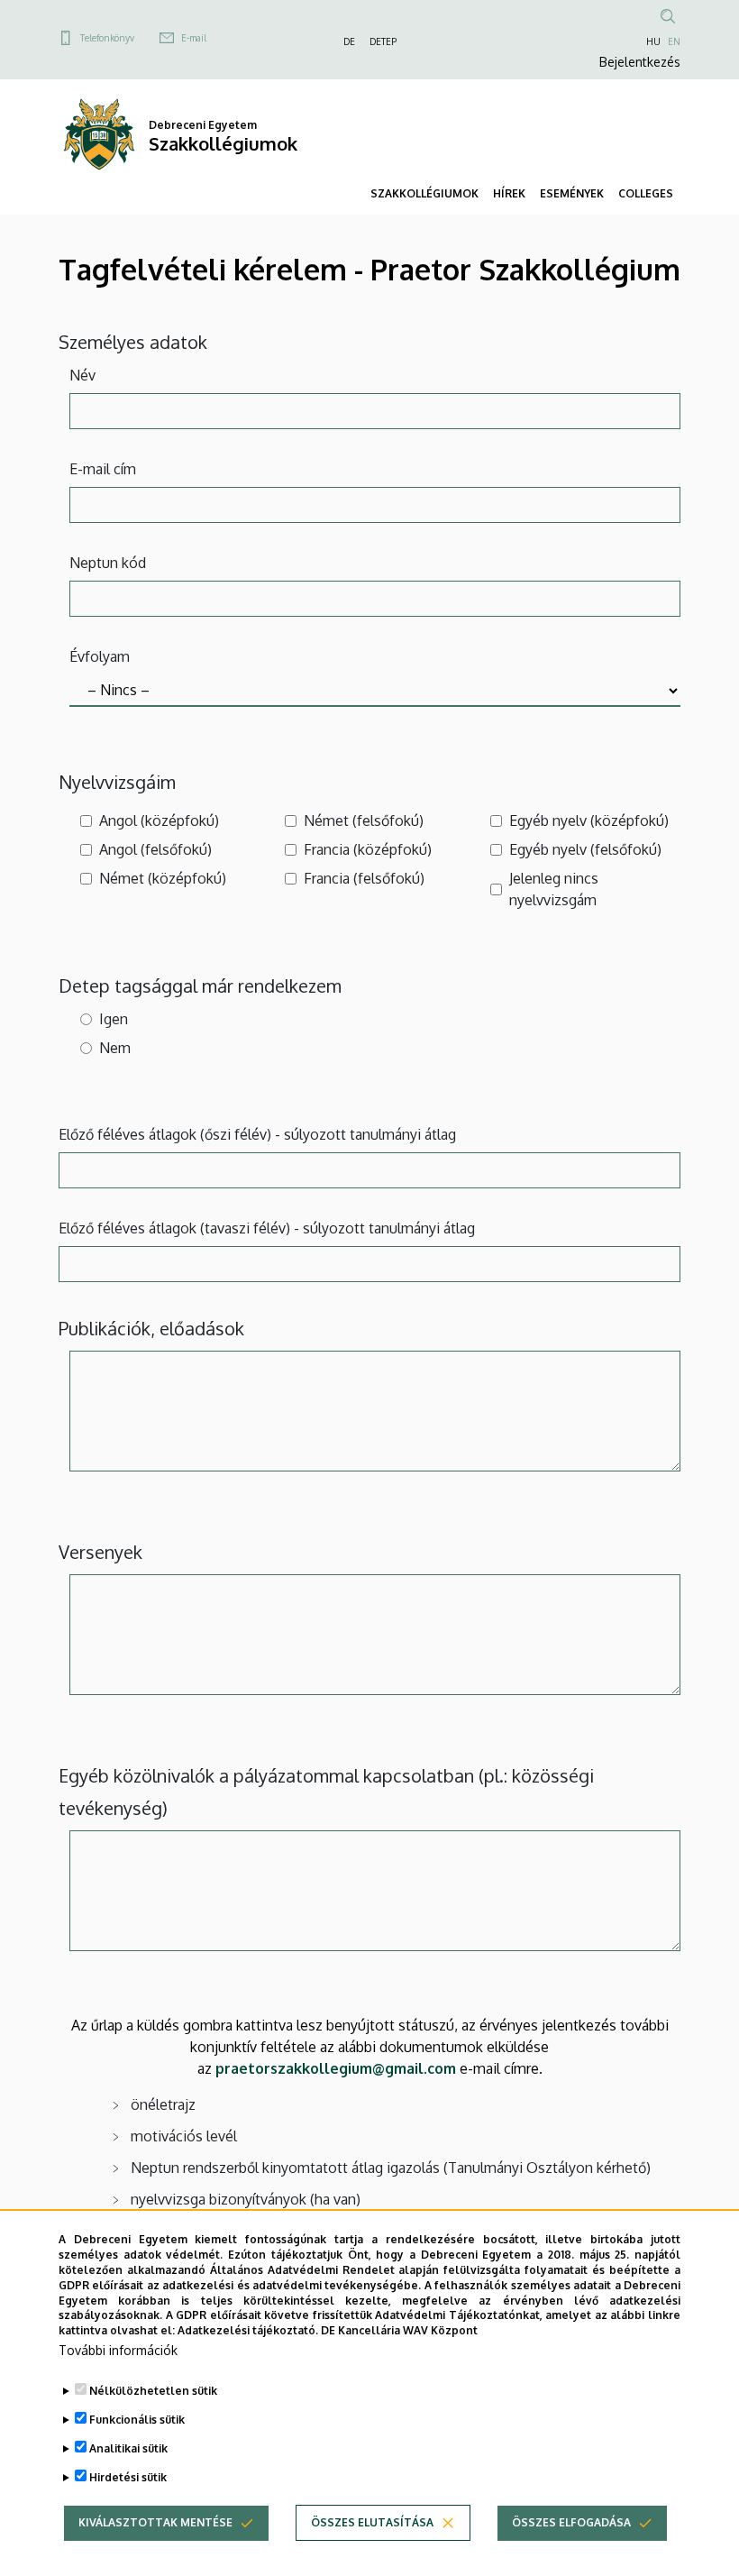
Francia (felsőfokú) (364, 878)
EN (674, 41)
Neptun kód (108, 563)
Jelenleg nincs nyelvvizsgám (554, 889)
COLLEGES (646, 193)
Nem (115, 1048)
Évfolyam (100, 656)
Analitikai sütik (128, 2448)
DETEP (383, 41)
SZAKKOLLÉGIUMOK (424, 193)
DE (349, 41)
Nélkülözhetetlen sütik (153, 2391)
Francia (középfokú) (368, 849)
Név (82, 375)
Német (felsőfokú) (364, 820)
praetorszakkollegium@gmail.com (336, 2068)
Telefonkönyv (107, 38)
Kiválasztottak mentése (155, 2522)
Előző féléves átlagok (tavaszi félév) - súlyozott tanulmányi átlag (267, 1228)
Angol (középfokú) (159, 820)
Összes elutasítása (372, 2522)
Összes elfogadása (571, 2522)
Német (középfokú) (163, 878)
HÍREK (509, 193)
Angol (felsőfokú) (155, 849)
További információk (118, 2350)
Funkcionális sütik (137, 2420)
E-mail (194, 38)
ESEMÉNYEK (572, 193)
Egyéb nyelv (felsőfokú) (585, 849)
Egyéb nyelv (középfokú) (589, 820)
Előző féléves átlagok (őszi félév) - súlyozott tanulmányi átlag (257, 1134)
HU (653, 41)
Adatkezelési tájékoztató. (248, 2330)
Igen (114, 1019)
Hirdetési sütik (128, 2477)
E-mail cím (103, 469)
